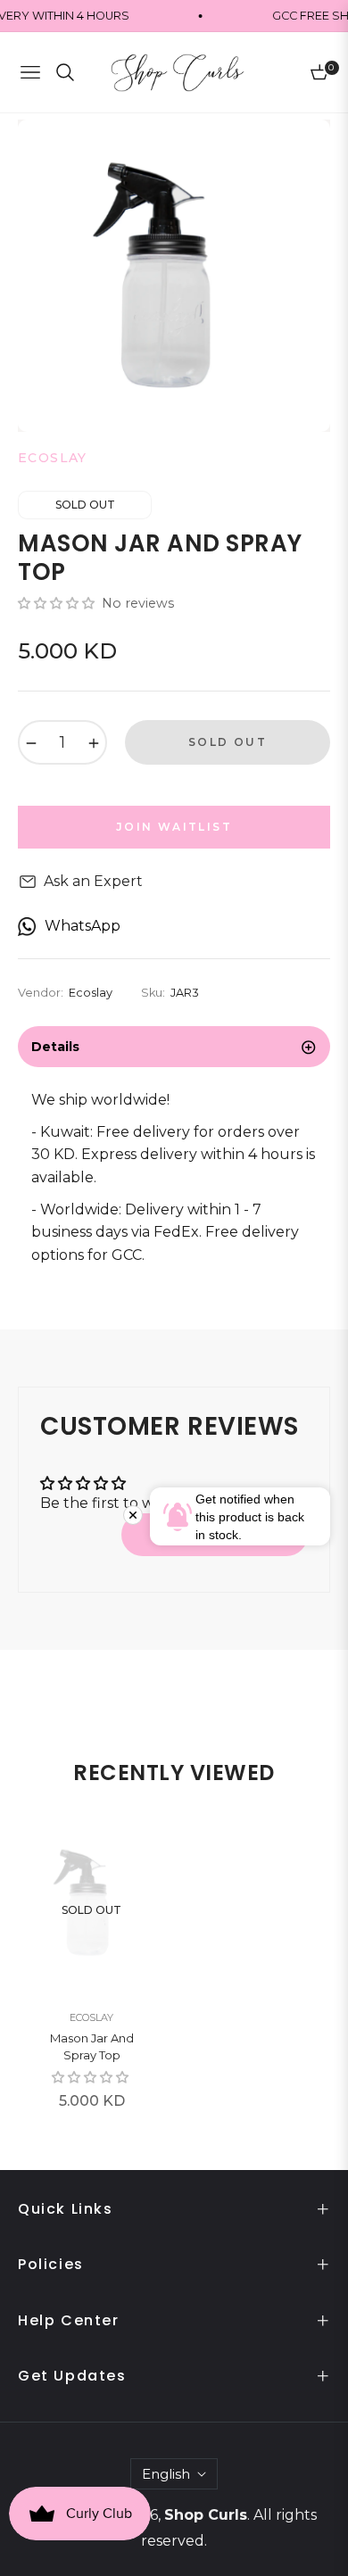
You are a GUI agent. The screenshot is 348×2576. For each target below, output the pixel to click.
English (166, 2474)
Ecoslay (91, 2017)
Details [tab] (55, 1047)
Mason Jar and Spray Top (92, 2047)
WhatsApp (83, 926)
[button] (58, 603)
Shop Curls (206, 2515)
